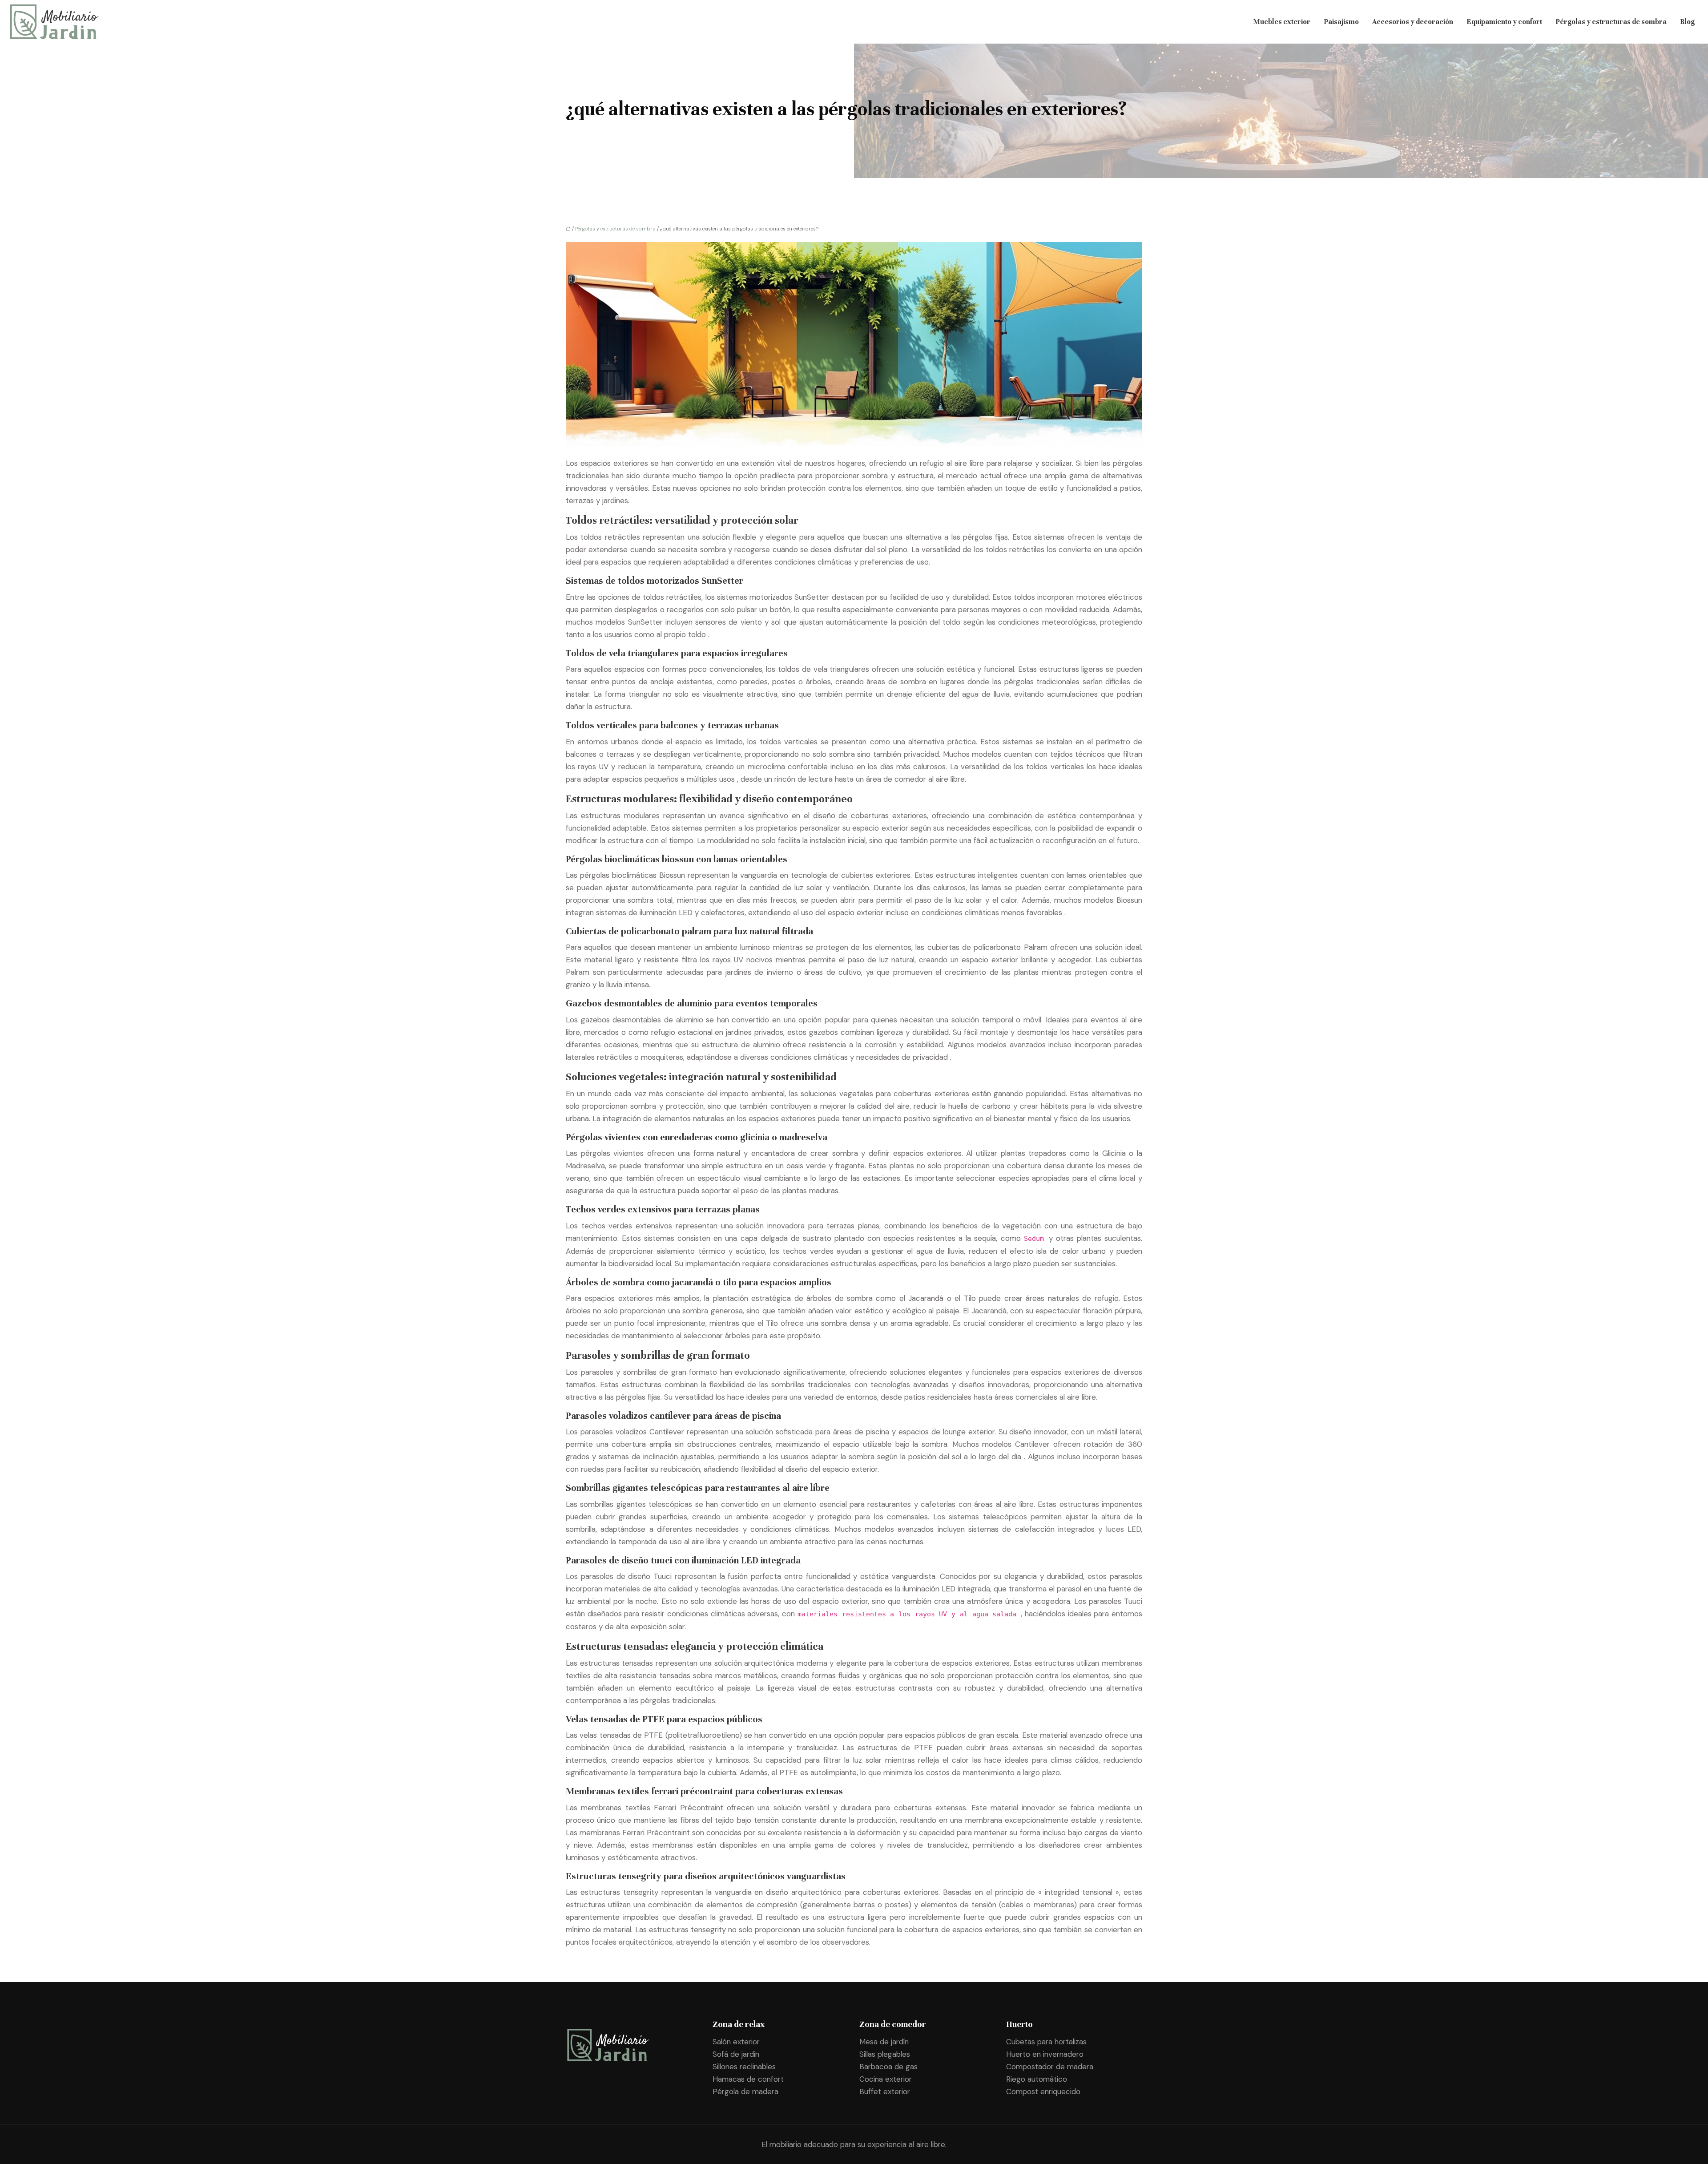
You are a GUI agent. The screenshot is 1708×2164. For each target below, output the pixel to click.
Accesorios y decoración (1413, 22)
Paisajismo (1341, 22)
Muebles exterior (1282, 22)
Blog (1687, 22)
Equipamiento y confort (1504, 22)
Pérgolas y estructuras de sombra (1611, 22)
